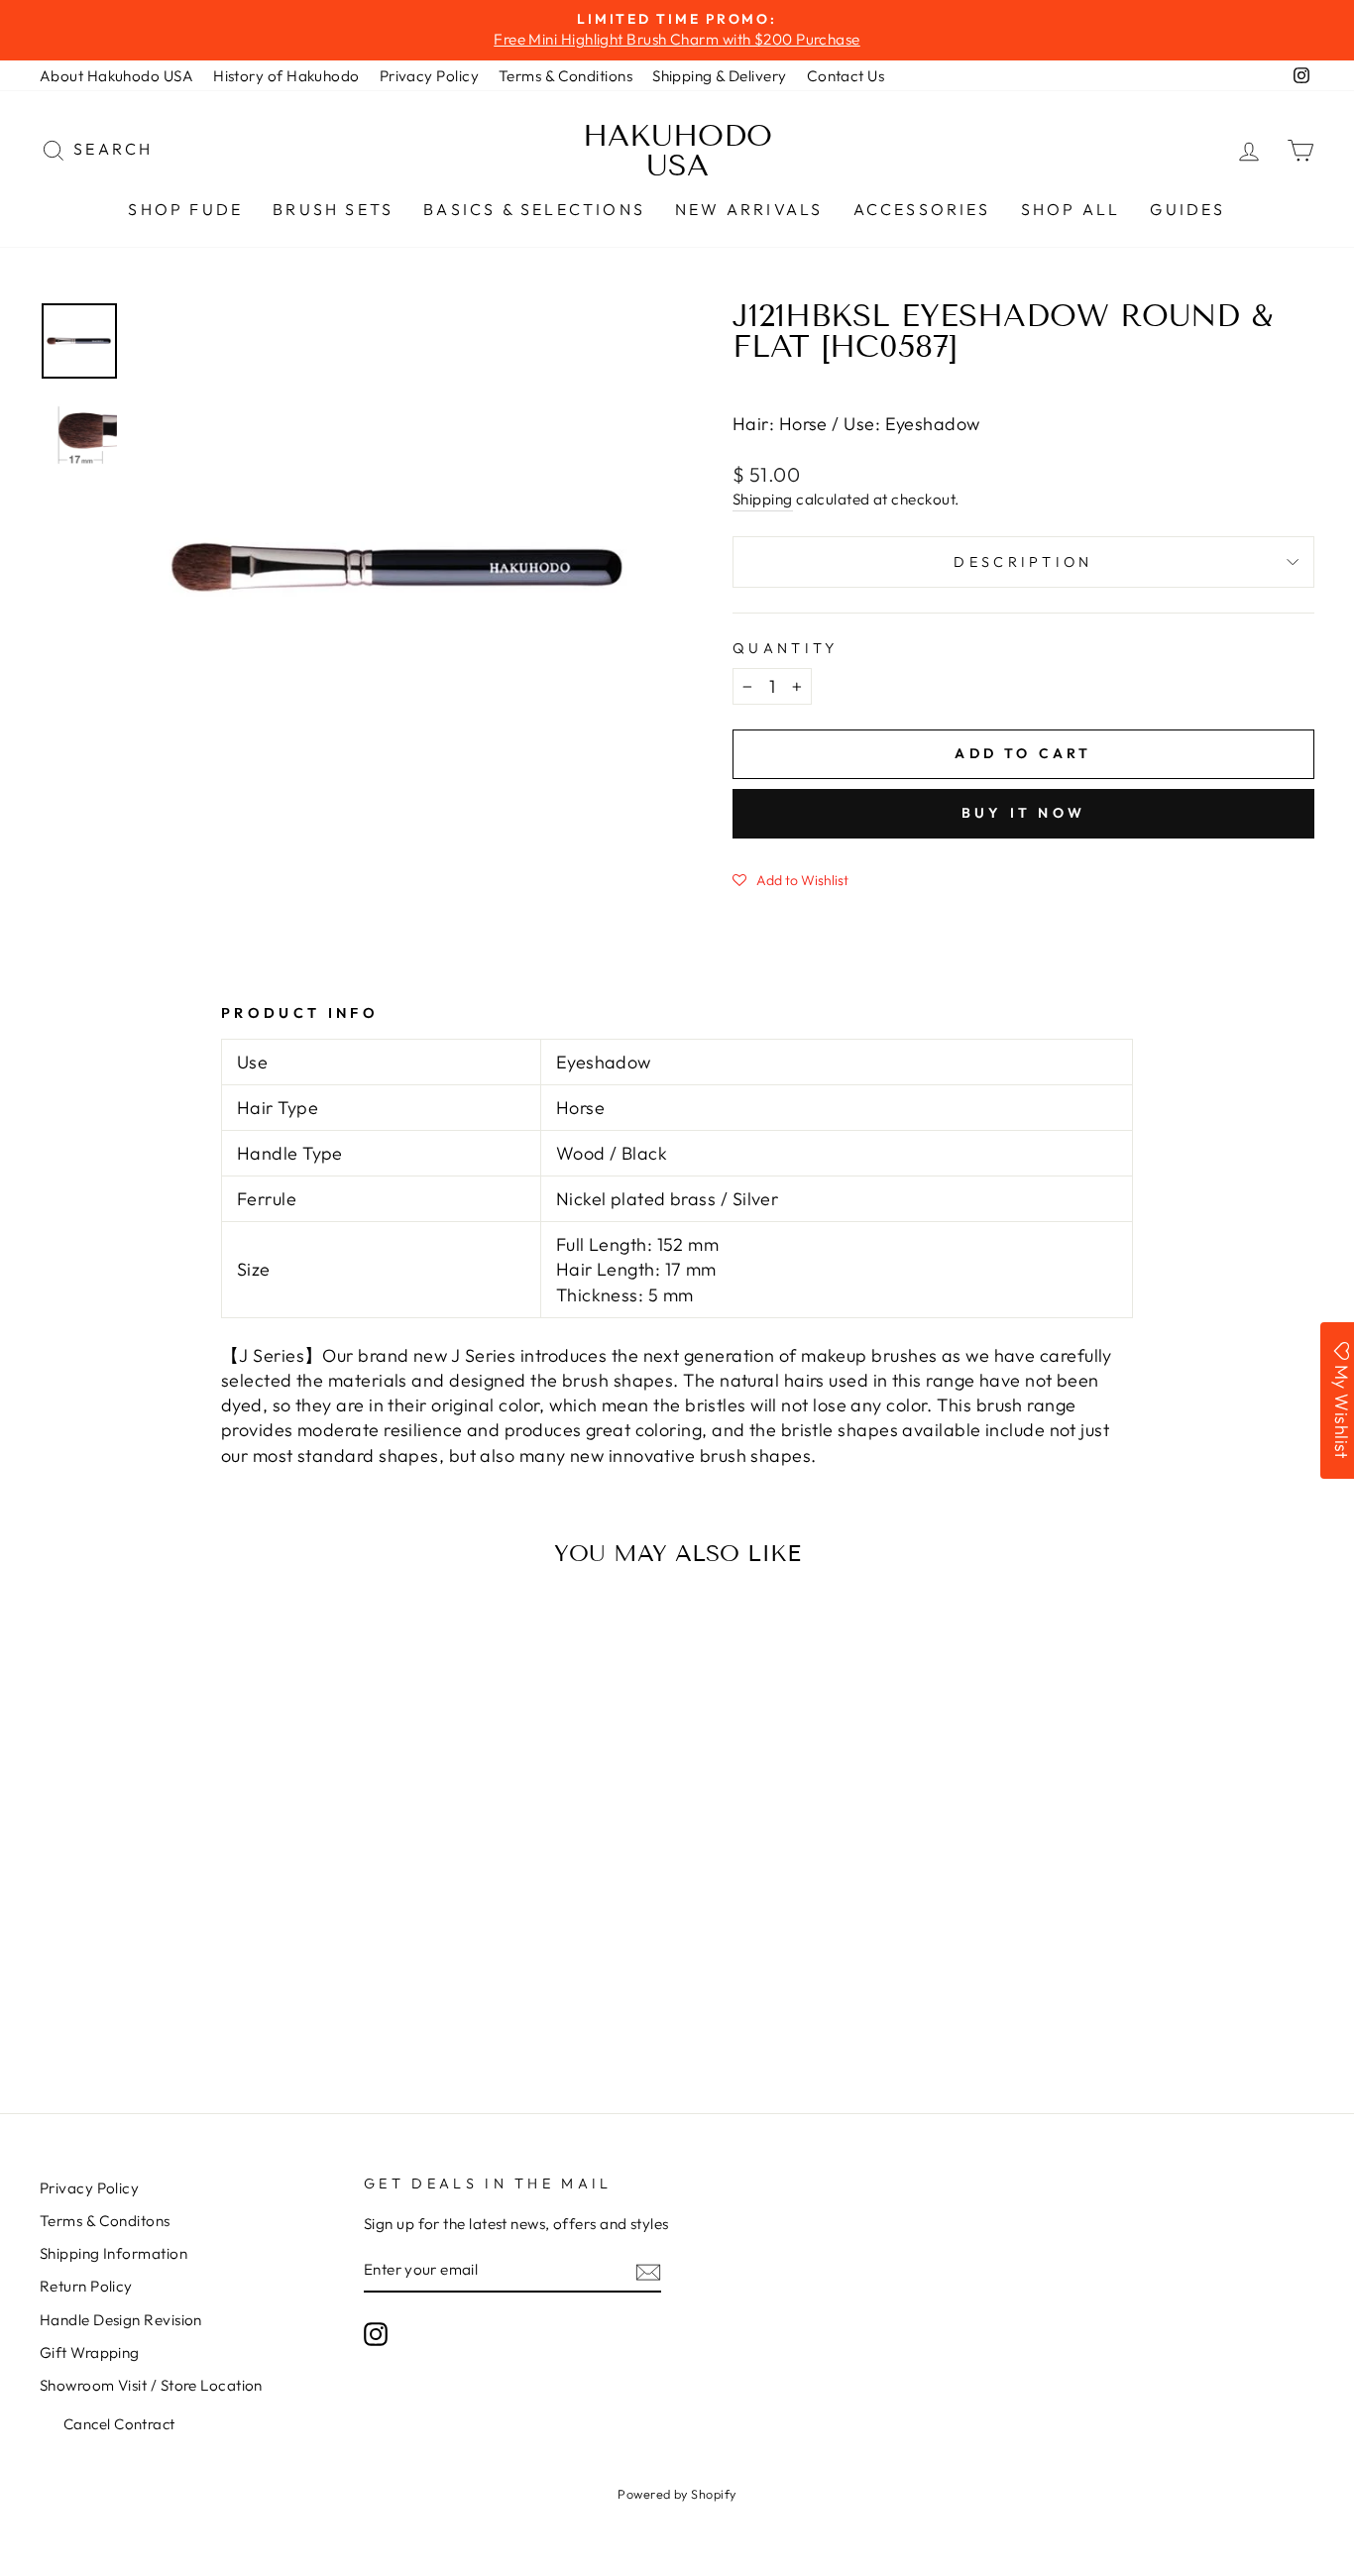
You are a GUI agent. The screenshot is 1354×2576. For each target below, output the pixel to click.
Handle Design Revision (121, 2320)
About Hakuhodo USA (116, 76)
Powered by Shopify (677, 2494)
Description (1023, 562)
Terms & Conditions (565, 76)
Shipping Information (113, 2253)
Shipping (763, 499)
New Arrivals (749, 209)
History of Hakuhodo (286, 76)
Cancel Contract (119, 2424)
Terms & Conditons (105, 2221)
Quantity (786, 648)
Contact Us (846, 76)
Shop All (1071, 209)
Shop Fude (185, 209)
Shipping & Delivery (720, 76)
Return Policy (86, 2286)
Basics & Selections (534, 209)
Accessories (922, 209)
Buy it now (1023, 813)
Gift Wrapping (90, 2352)
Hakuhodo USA (677, 151)
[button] (790, 879)
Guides (1187, 209)
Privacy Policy (429, 76)
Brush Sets (333, 209)
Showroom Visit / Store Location (151, 2385)
